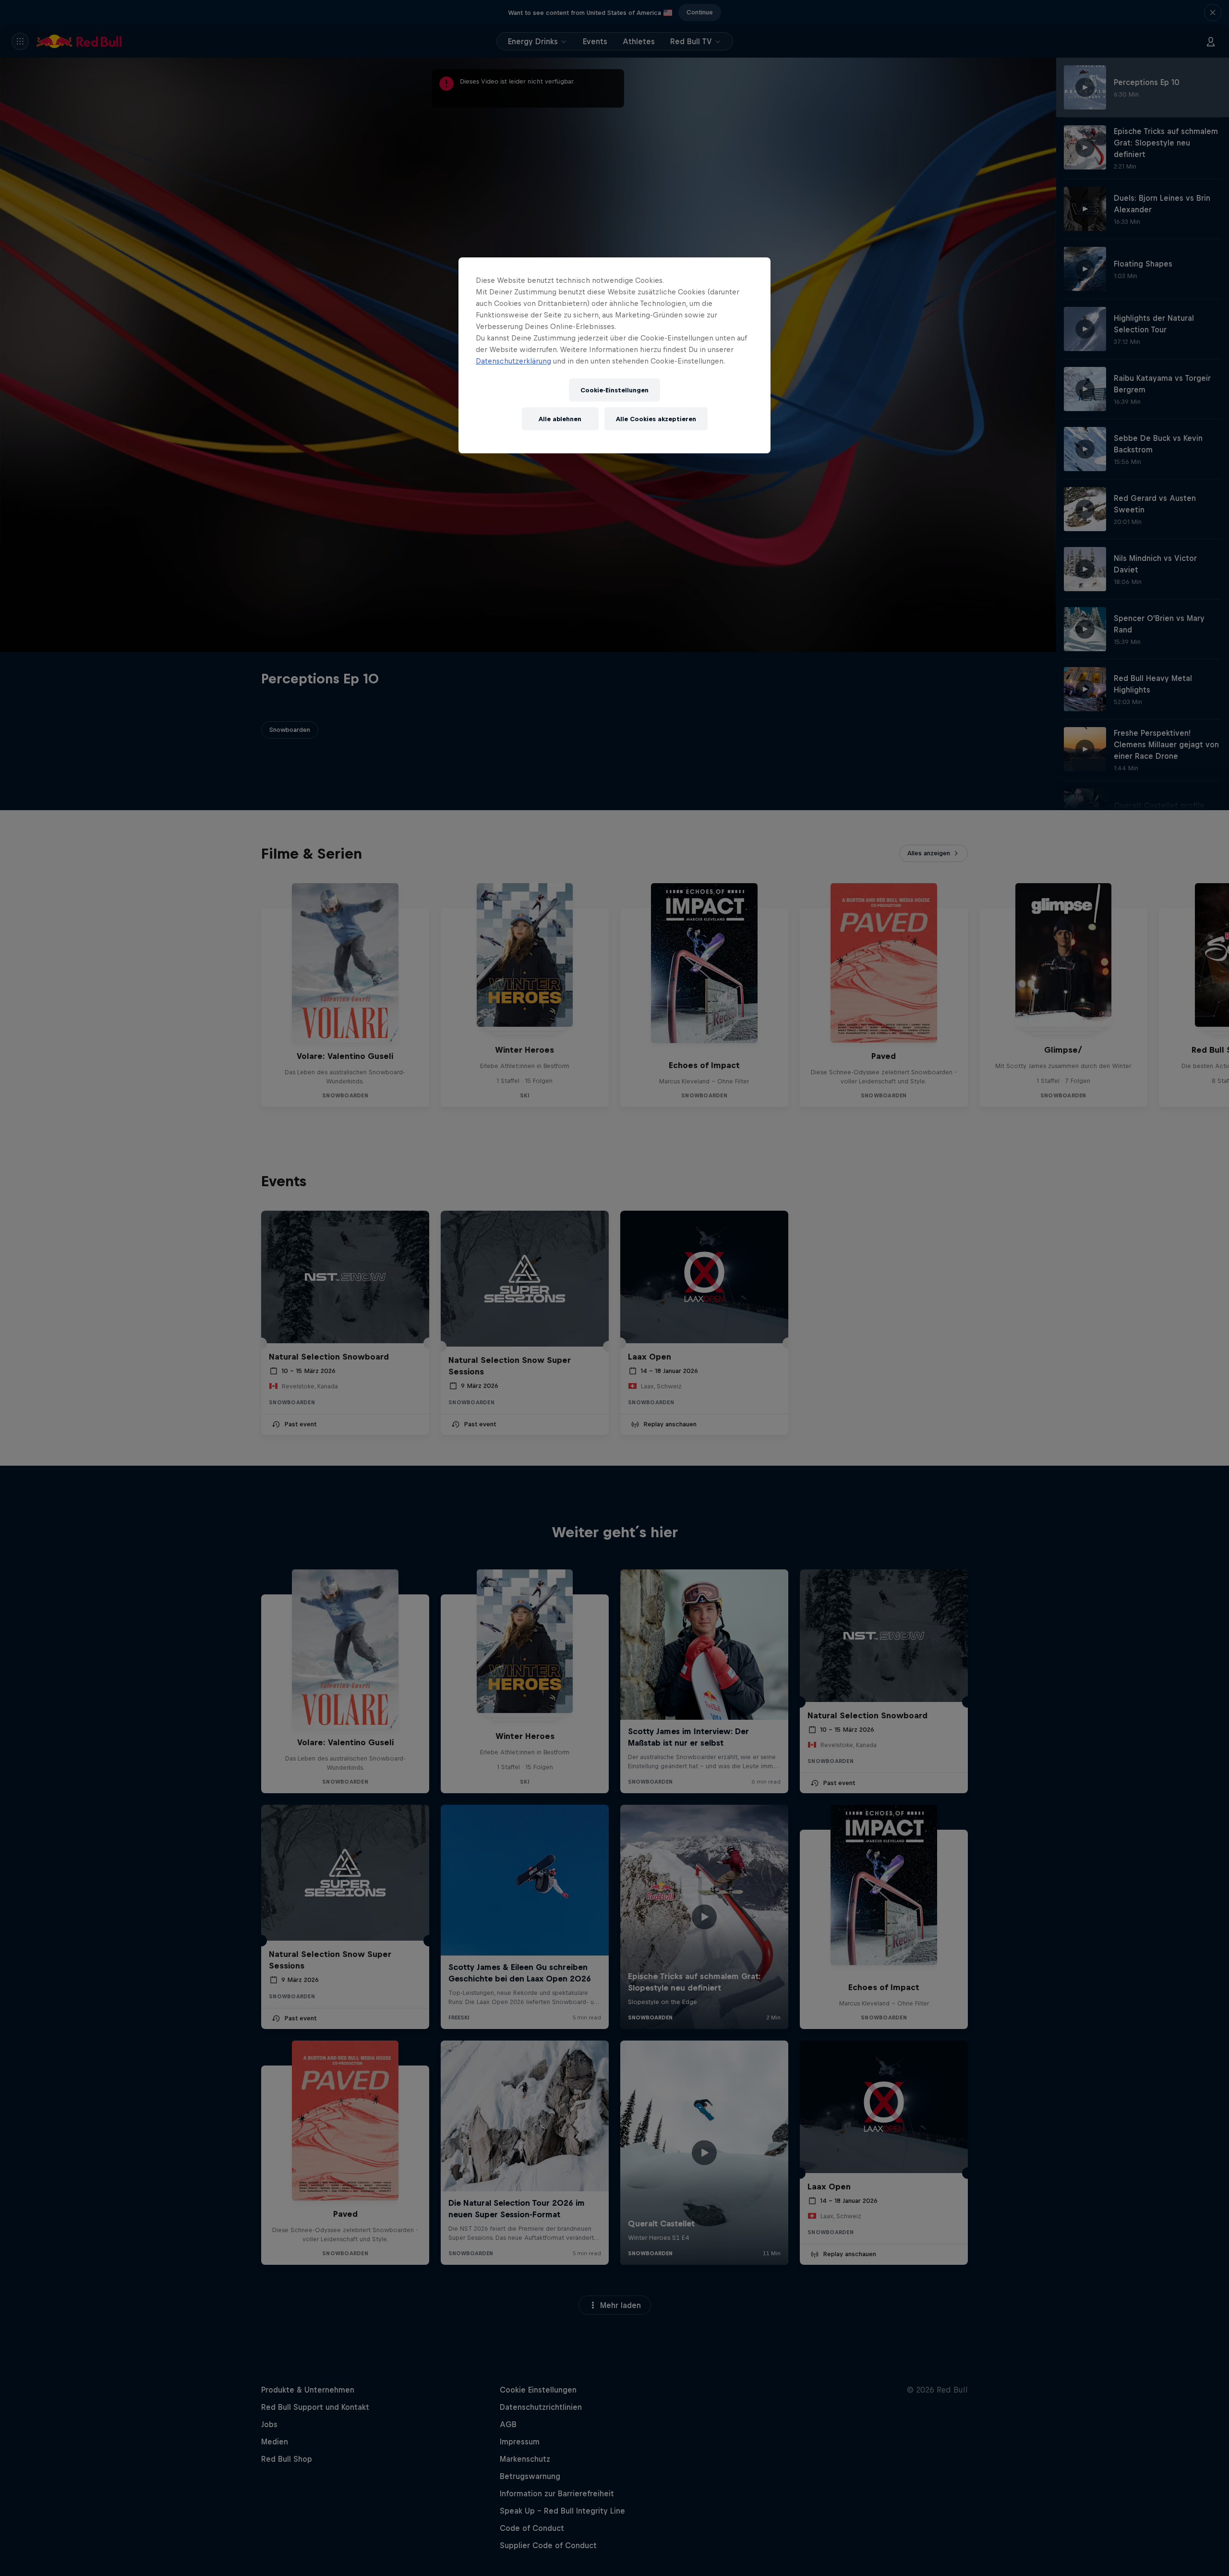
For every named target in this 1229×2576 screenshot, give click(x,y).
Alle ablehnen (560, 419)
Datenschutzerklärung (513, 361)
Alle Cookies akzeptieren (656, 419)
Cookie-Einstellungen (614, 390)
